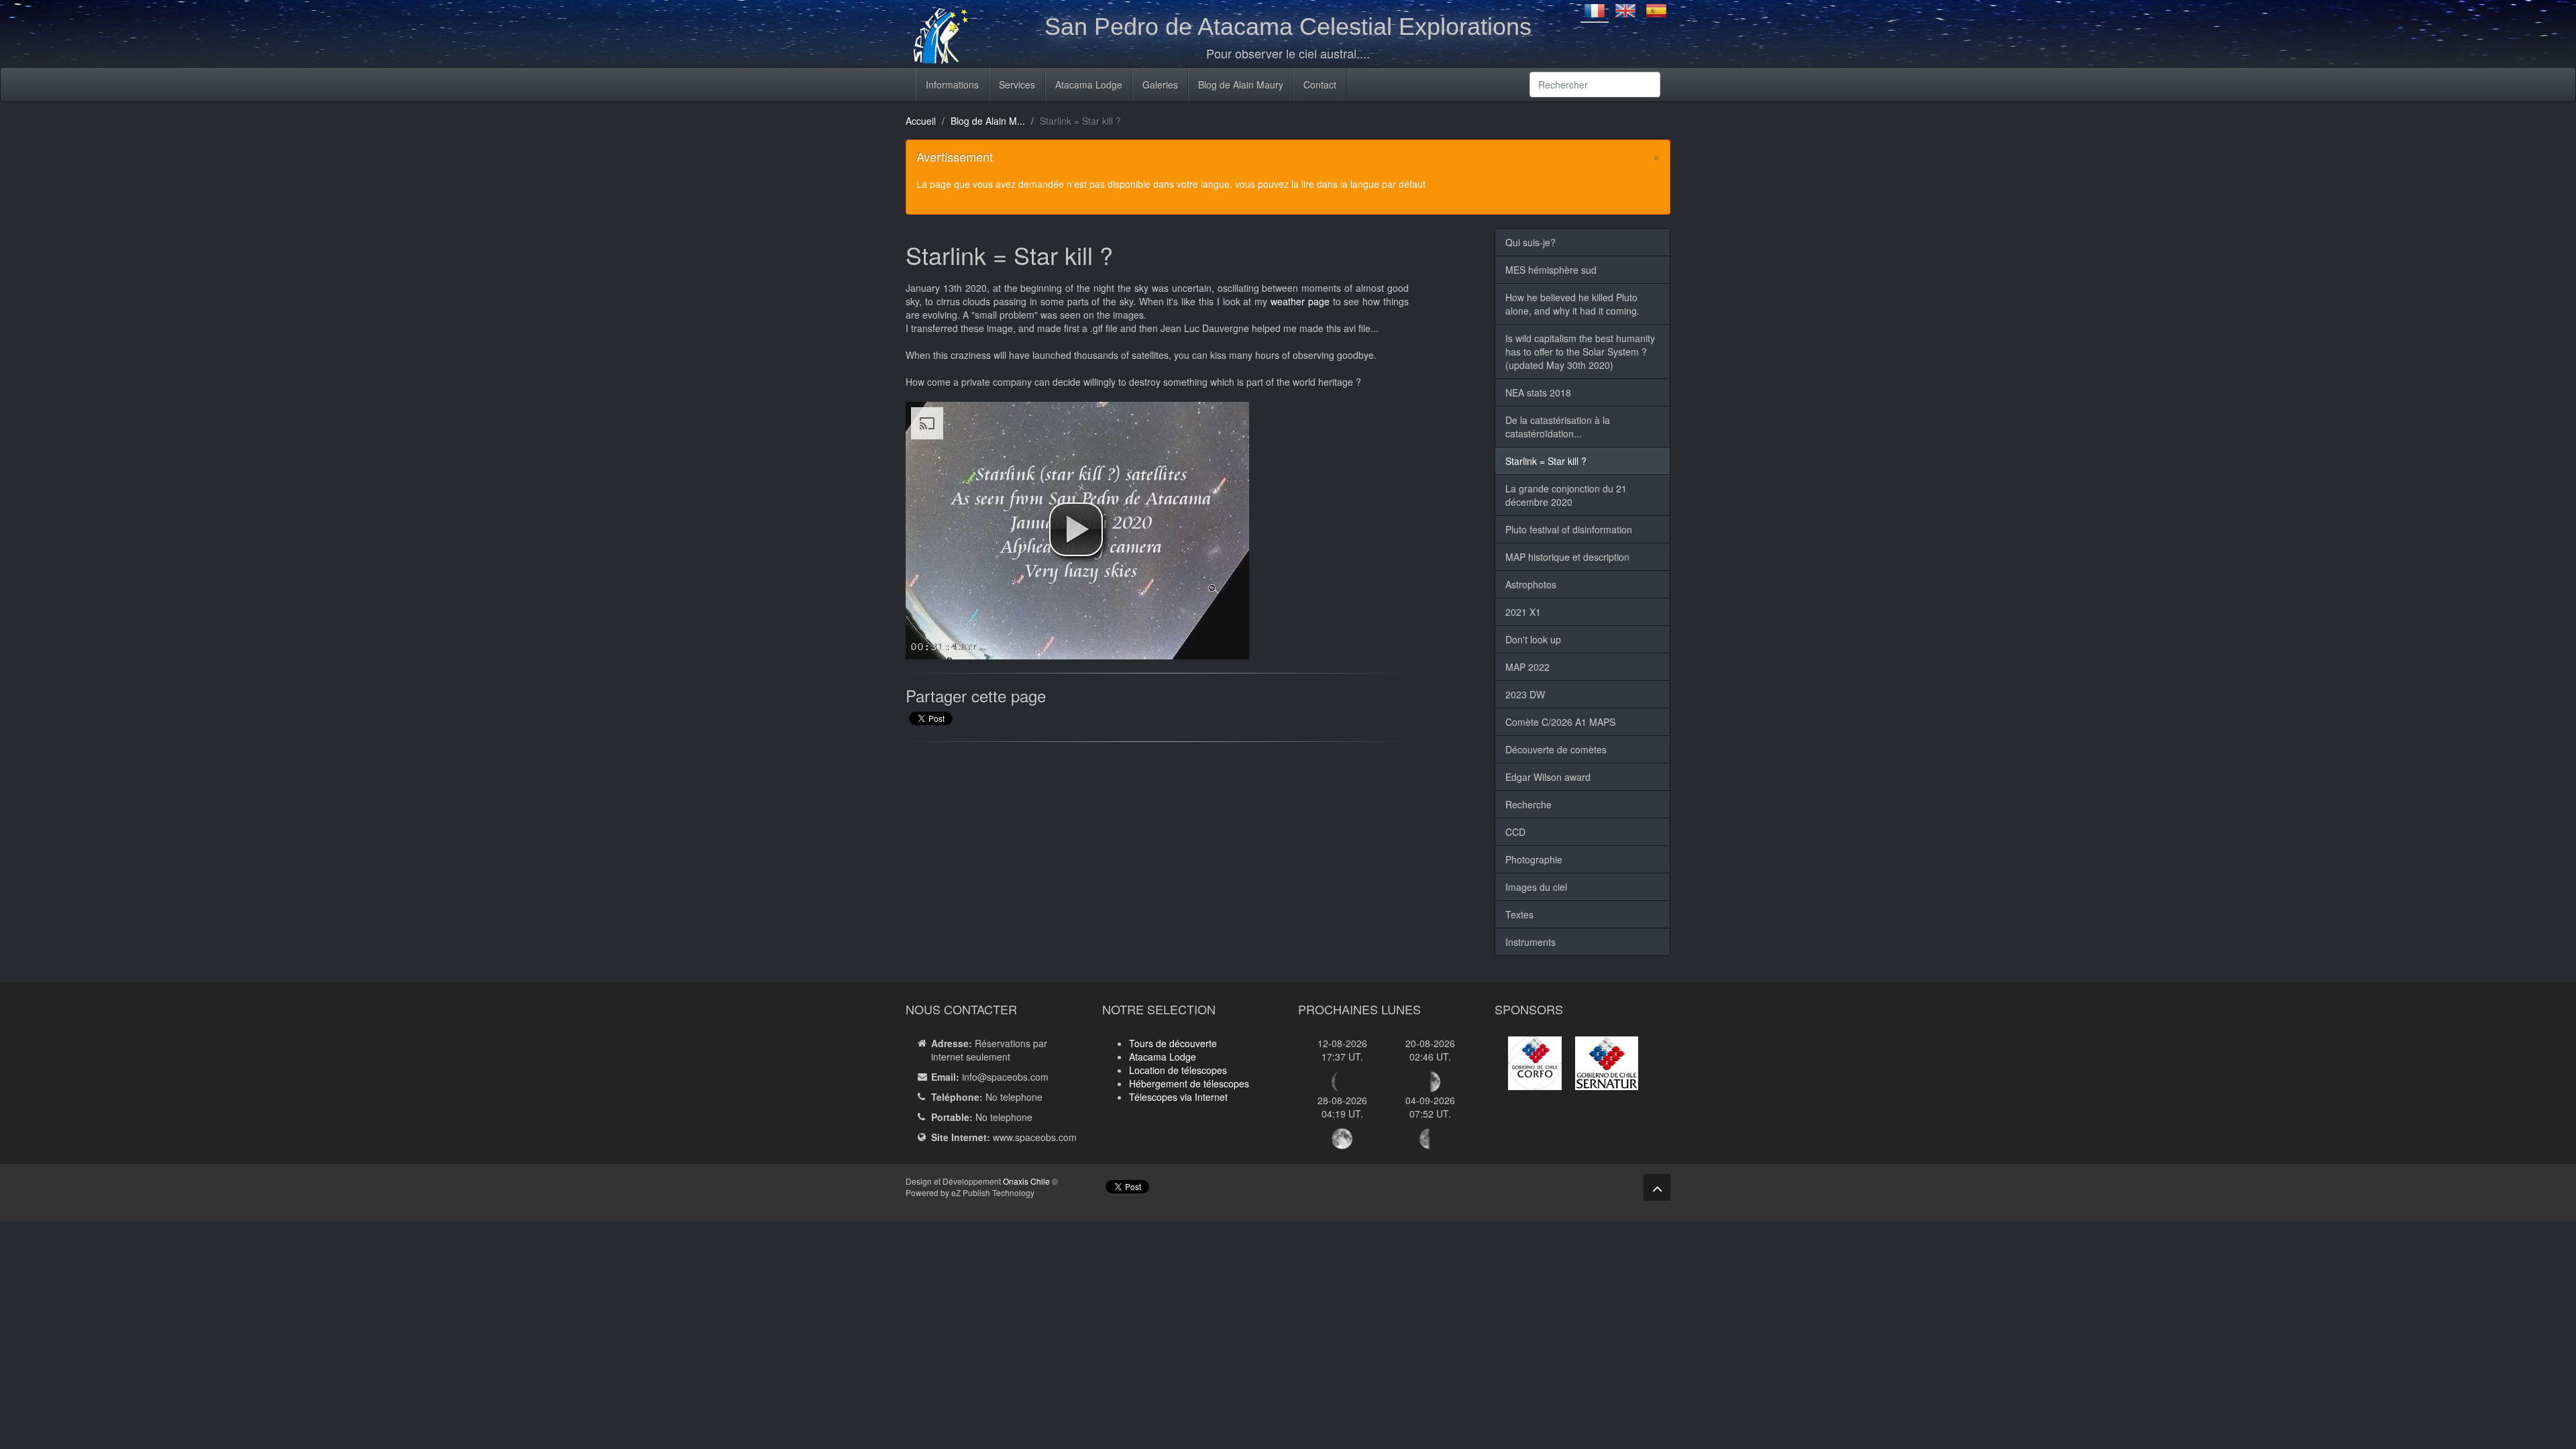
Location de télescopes (1178, 1070)
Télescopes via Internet (1178, 1097)
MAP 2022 (1527, 667)
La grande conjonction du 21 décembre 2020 (1566, 495)
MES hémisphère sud (1551, 270)
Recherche (1528, 804)
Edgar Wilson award (1548, 777)
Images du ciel (1536, 887)
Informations (952, 85)
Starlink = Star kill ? (1546, 461)
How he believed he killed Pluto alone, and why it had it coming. (1572, 304)
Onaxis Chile (1026, 1181)
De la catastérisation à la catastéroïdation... (1558, 427)
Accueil (921, 121)
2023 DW (1525, 694)
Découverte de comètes (1556, 749)
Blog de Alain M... (988, 121)
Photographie (1534, 859)
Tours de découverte (1173, 1043)
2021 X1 (1523, 612)
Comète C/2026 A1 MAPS (1560, 722)
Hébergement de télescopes (1189, 1083)
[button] (1076, 529)
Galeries (1160, 85)
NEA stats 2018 (1538, 392)
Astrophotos (1531, 584)
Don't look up (1533, 639)
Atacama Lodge (1089, 85)
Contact (1320, 85)
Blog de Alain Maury (1241, 85)
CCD (1515, 832)
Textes (1519, 914)
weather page (1300, 301)
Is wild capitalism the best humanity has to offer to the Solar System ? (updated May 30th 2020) (1580, 352)
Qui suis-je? (1531, 242)
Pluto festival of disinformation (1569, 529)
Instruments (1531, 942)
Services (1017, 85)
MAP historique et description (1567, 557)
